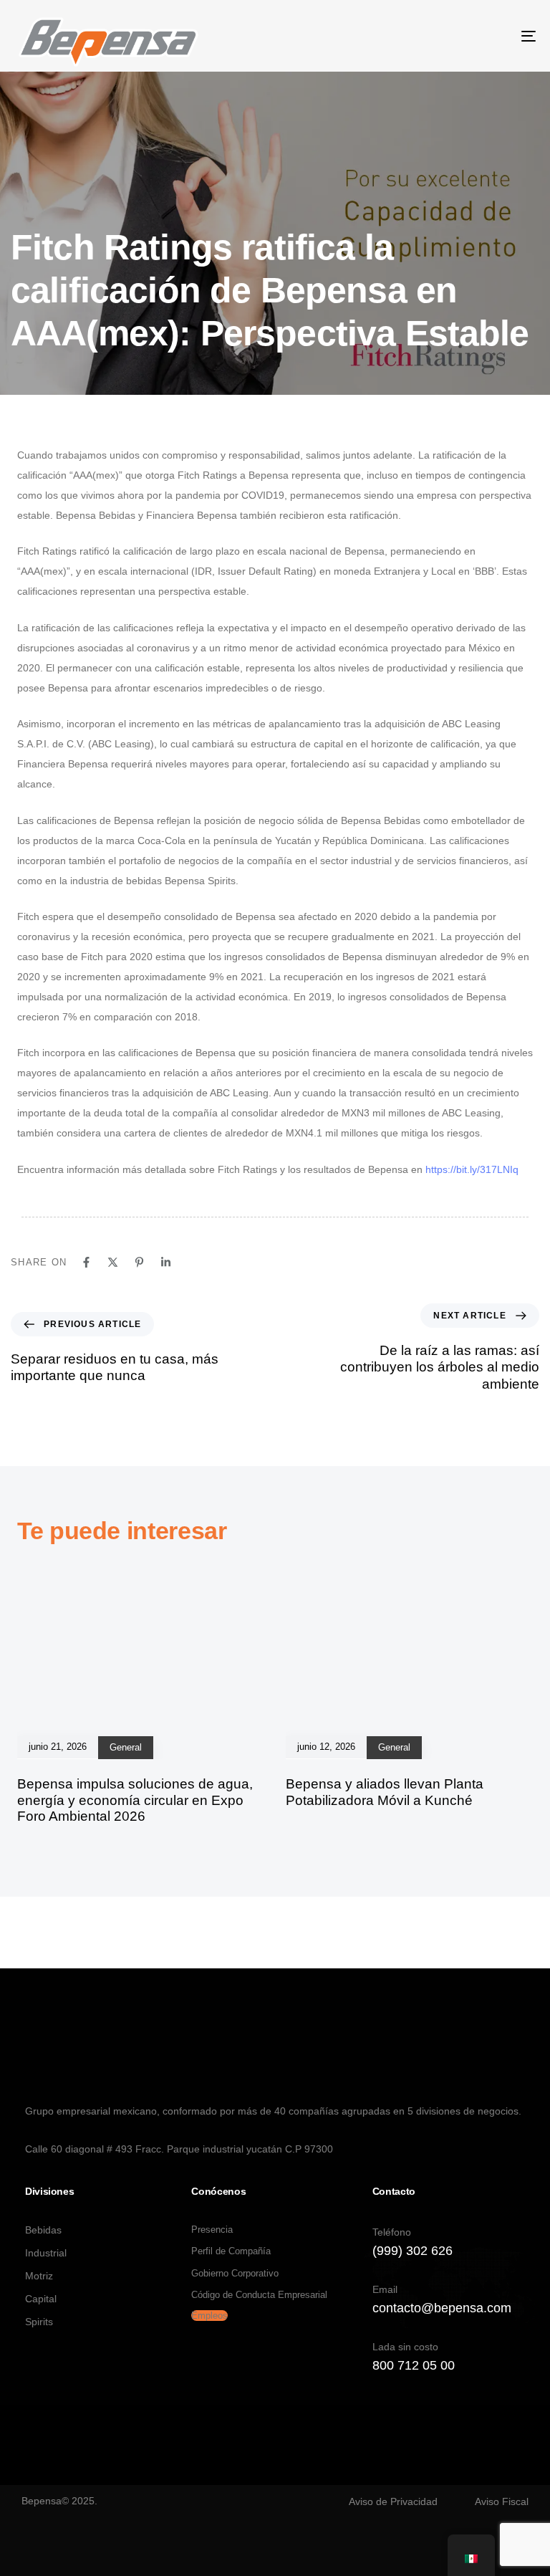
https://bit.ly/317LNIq (472, 1169)
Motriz (39, 2276)
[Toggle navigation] (449, 36)
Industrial (46, 2253)
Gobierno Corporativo (235, 2273)
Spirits (39, 2322)
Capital (41, 2299)
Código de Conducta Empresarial (259, 2295)
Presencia (212, 2230)
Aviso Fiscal (502, 2501)
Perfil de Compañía (231, 2251)
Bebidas (43, 2230)
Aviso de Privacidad (393, 2501)
